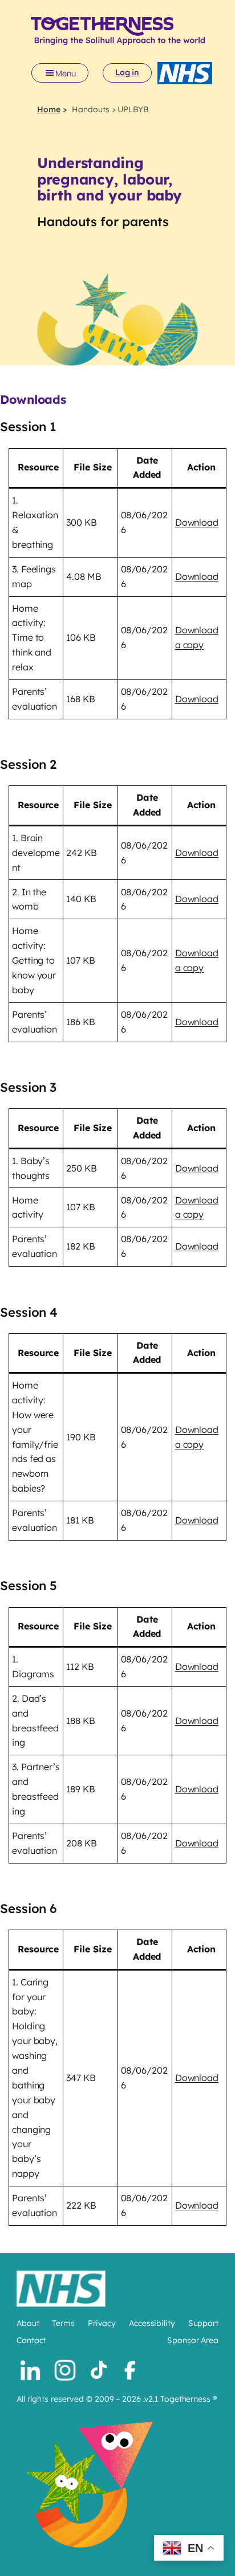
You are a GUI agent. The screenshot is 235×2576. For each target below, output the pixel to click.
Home (49, 109)
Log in (127, 72)
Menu (66, 73)
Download (197, 522)
